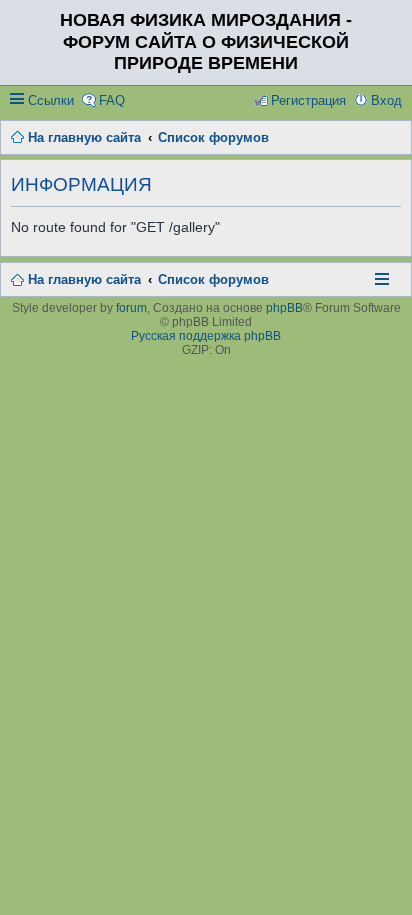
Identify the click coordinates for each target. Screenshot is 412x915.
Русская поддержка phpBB (206, 336)
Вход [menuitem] (386, 100)
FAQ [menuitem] (112, 100)
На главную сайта (84, 279)
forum (131, 308)
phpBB (284, 308)
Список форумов (213, 279)
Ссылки (51, 100)
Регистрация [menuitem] (308, 100)
